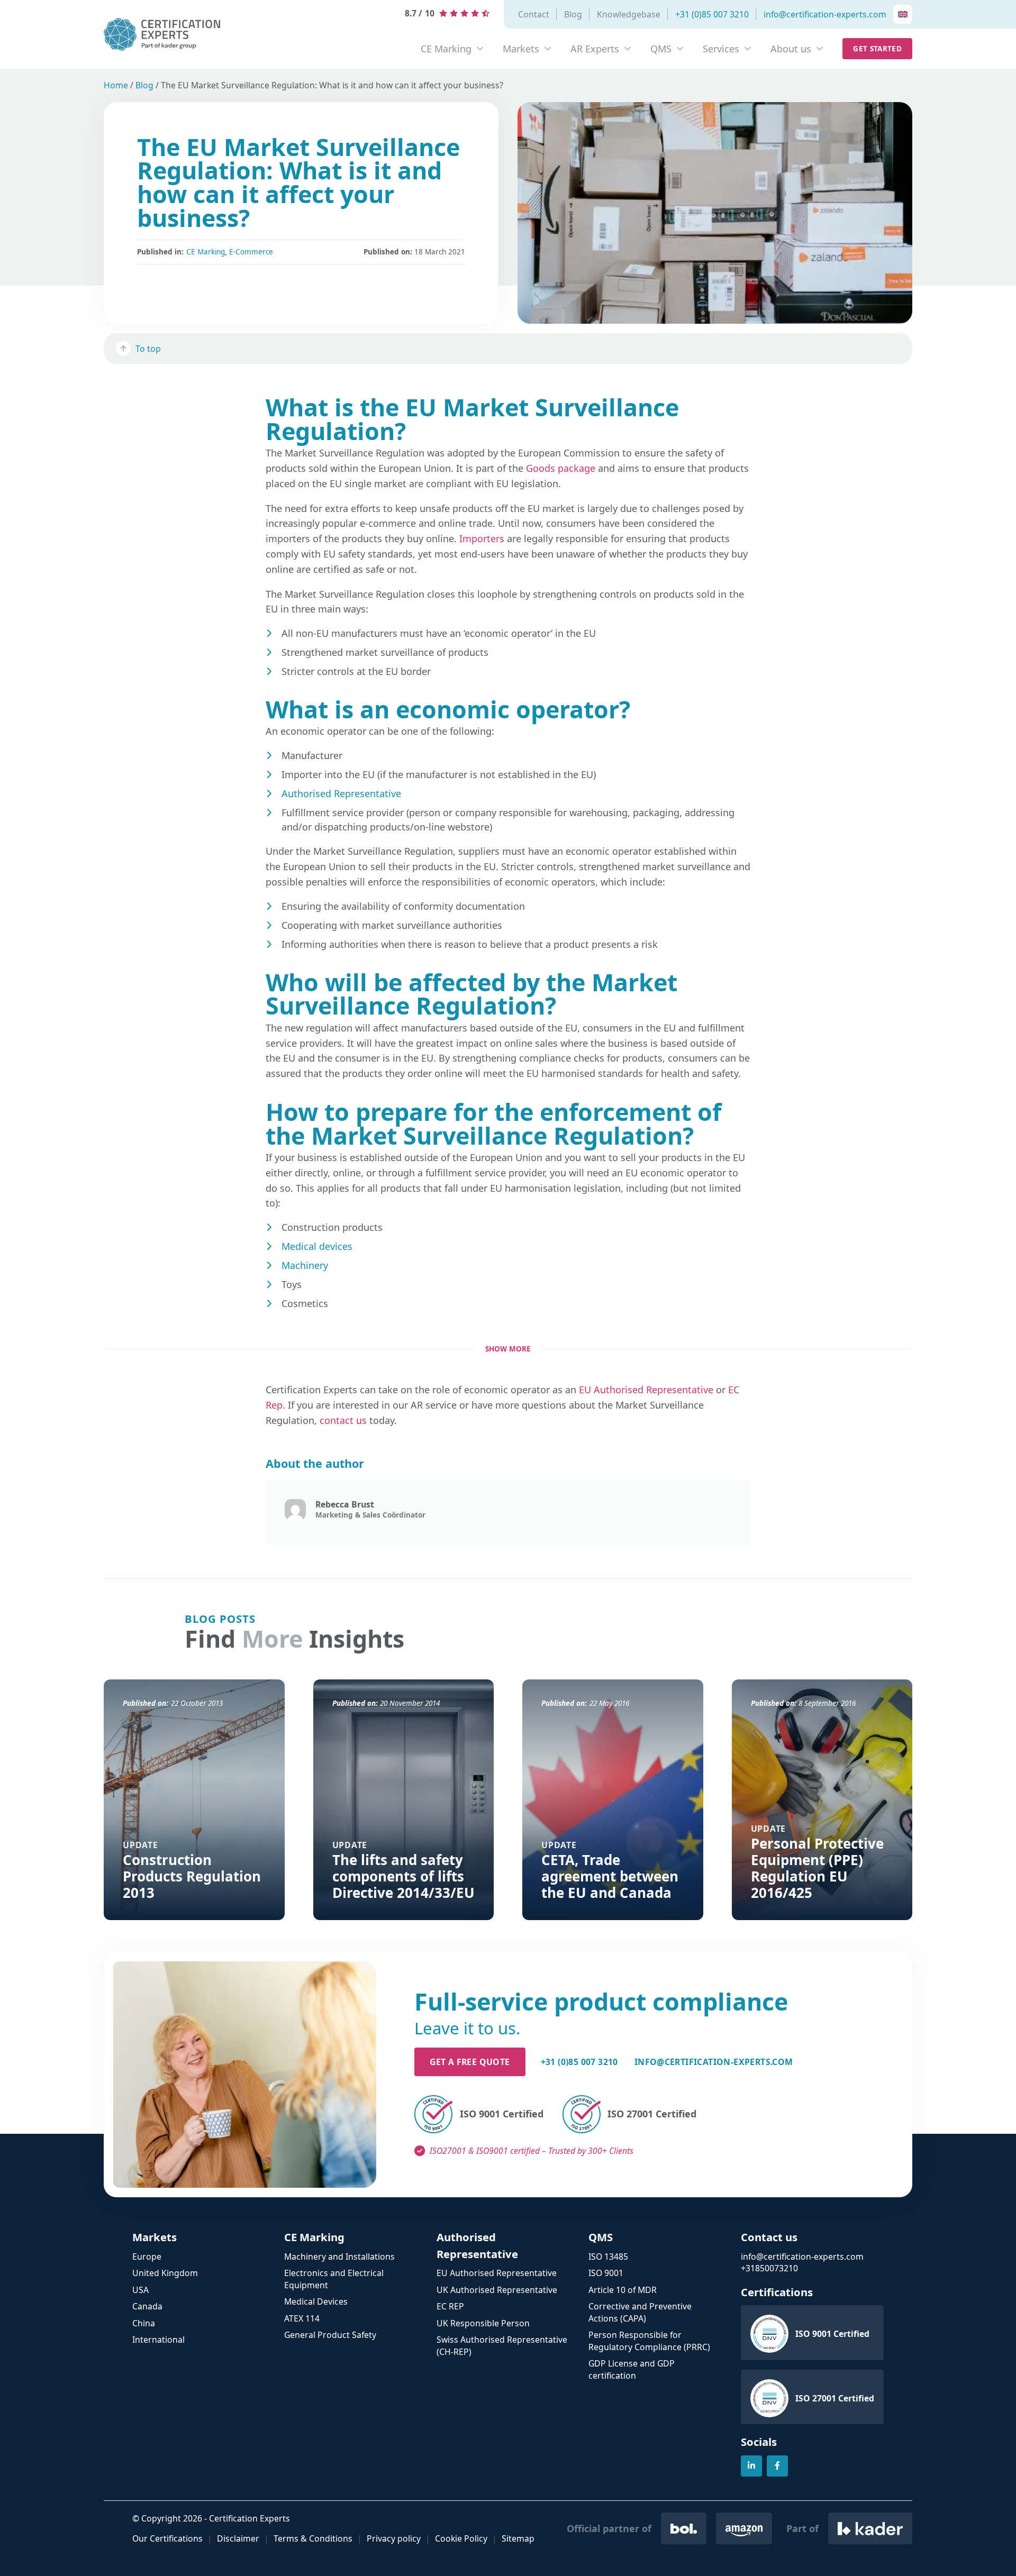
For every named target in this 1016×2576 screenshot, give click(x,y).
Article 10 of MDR (623, 2290)
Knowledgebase (629, 14)
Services (721, 49)
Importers (482, 538)
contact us (343, 1420)
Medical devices (317, 1246)
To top (148, 349)
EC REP (450, 2306)
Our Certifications (167, 2538)
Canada (147, 2306)
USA (140, 2290)
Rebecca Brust (345, 1504)
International (158, 2340)
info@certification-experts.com (825, 14)
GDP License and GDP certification (632, 2369)
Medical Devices (316, 2301)
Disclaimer (238, 2538)
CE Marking (446, 49)
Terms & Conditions (313, 2538)
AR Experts (595, 49)
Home (116, 85)
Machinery (305, 1265)
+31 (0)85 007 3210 (712, 14)
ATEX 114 (302, 2318)
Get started (877, 49)
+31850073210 (769, 2268)
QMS (661, 49)
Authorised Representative (341, 793)
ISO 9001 (606, 2273)
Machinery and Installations (339, 2257)
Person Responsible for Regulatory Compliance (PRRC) (649, 2341)
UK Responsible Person (483, 2323)
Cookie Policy (461, 2538)
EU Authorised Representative (646, 1390)
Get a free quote (470, 2062)
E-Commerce (251, 252)
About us (791, 49)
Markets (521, 49)
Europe (147, 2257)
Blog (573, 14)
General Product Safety (330, 2335)
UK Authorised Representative (497, 2290)
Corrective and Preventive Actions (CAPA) (640, 2312)
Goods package (561, 468)
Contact (534, 14)
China (144, 2323)
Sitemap (518, 2538)
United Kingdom (165, 2273)
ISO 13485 (608, 2257)
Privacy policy (394, 2538)
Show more (508, 1349)
